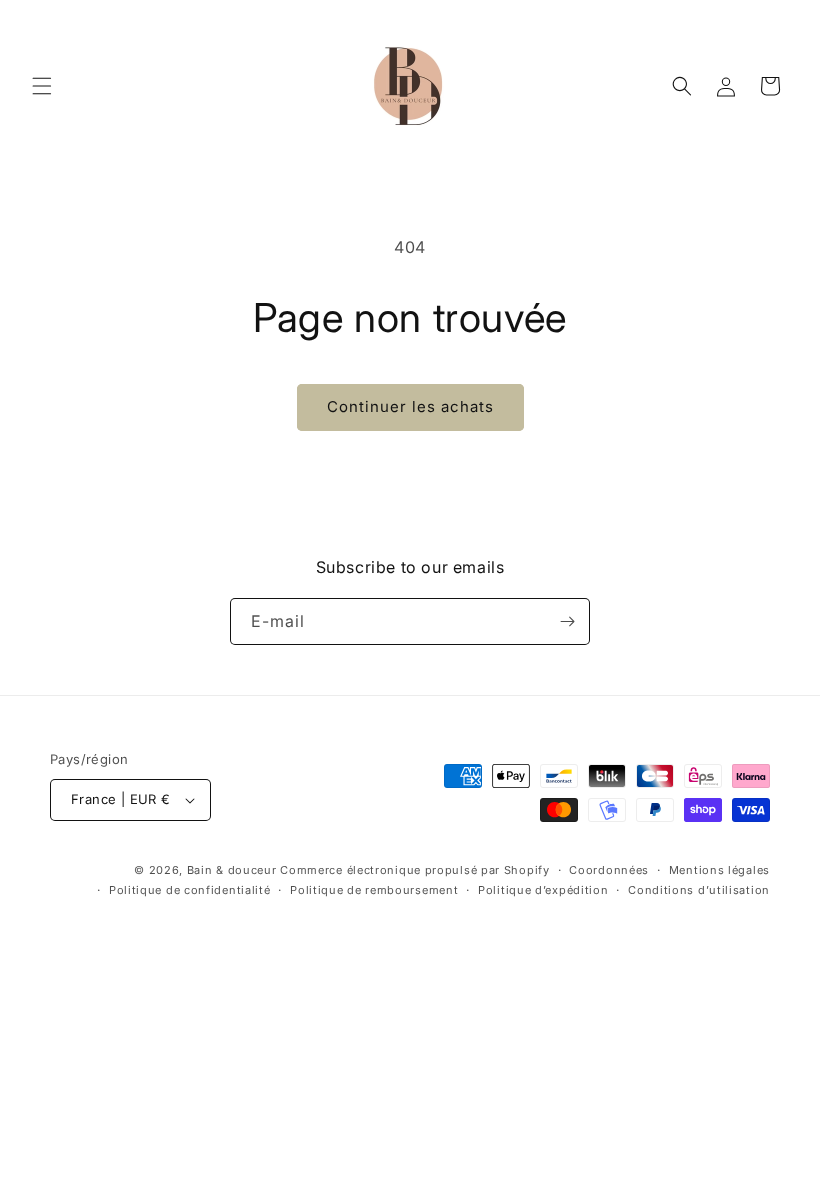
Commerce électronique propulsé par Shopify (414, 870)
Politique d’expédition (543, 890)
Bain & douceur (232, 870)
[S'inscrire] (567, 621)
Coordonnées (609, 870)
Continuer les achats (410, 406)
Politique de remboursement (374, 890)
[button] (42, 86)
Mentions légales (719, 870)
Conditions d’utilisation (699, 890)
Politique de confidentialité (190, 890)
